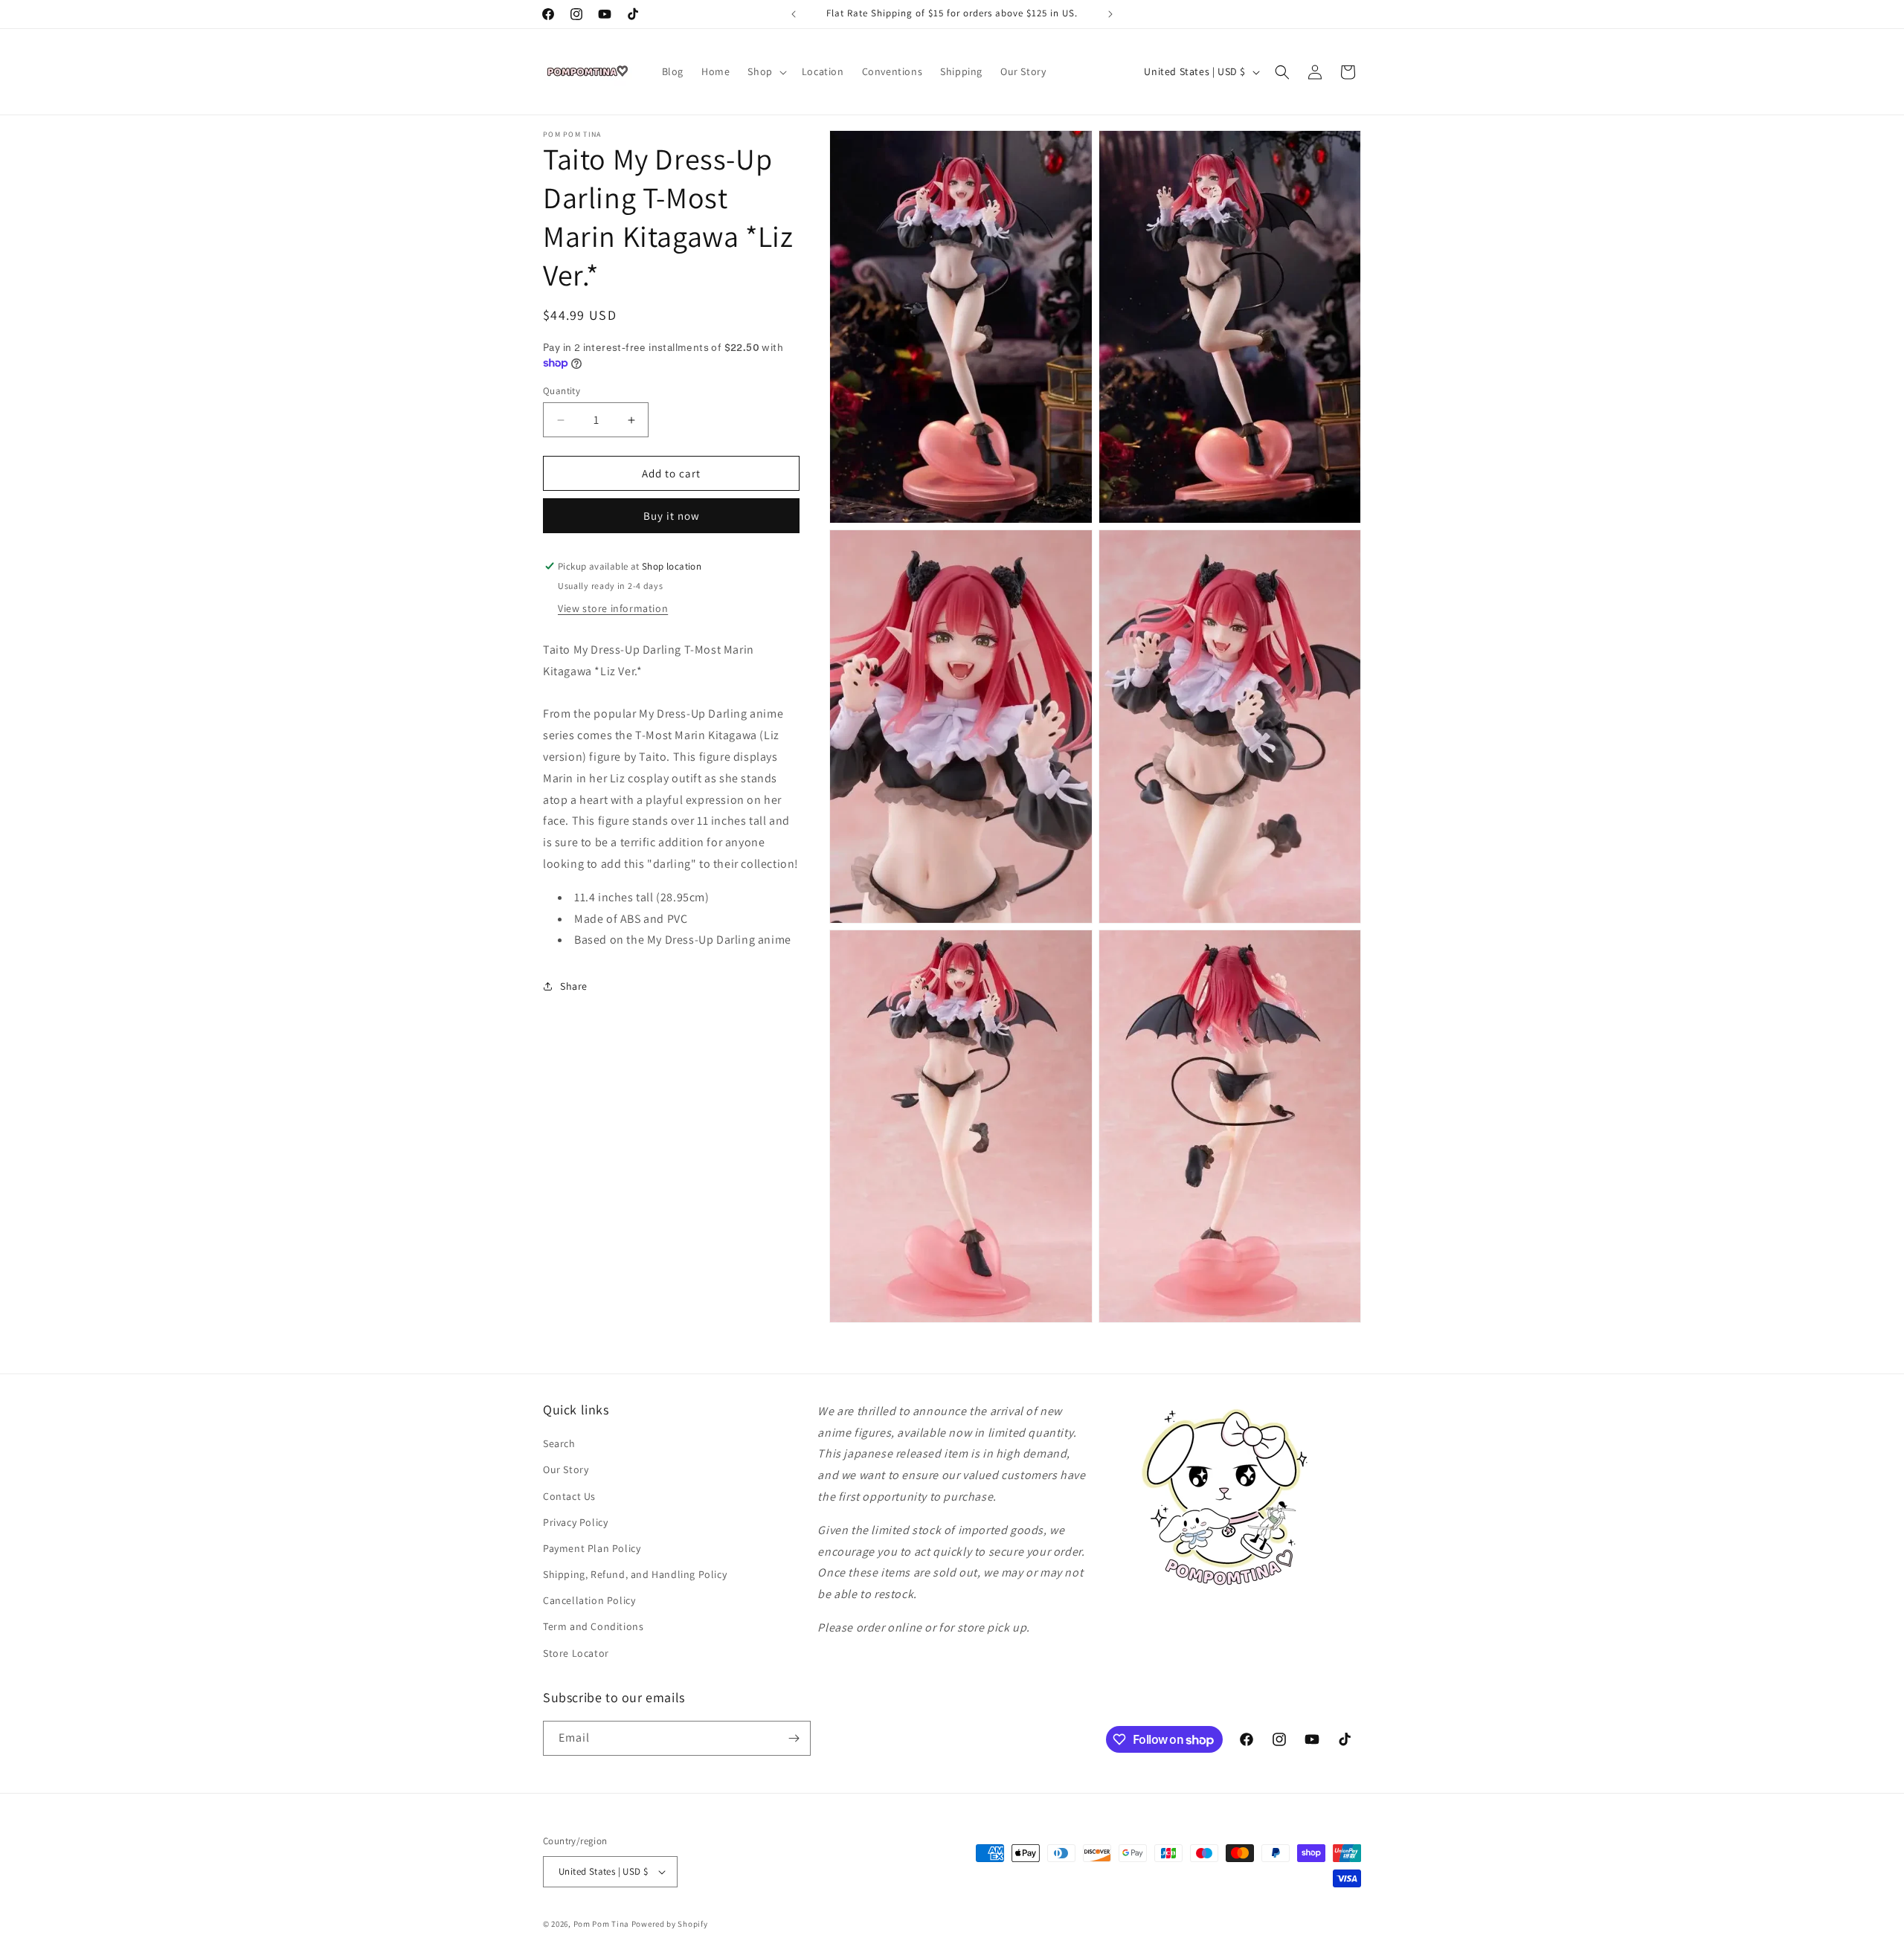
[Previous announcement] (794, 14)
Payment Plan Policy (592, 1548)
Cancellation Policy (589, 1600)
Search (559, 1443)
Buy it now (672, 516)
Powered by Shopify (670, 1924)
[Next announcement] (1110, 14)
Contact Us (569, 1496)
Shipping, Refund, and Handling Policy (635, 1574)
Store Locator (576, 1653)
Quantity (562, 391)
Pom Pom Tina (601, 1924)
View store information (613, 608)
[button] (765, 71)
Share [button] (574, 986)
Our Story (566, 1469)
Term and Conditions (593, 1626)
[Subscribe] (794, 1738)
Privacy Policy (575, 1522)
